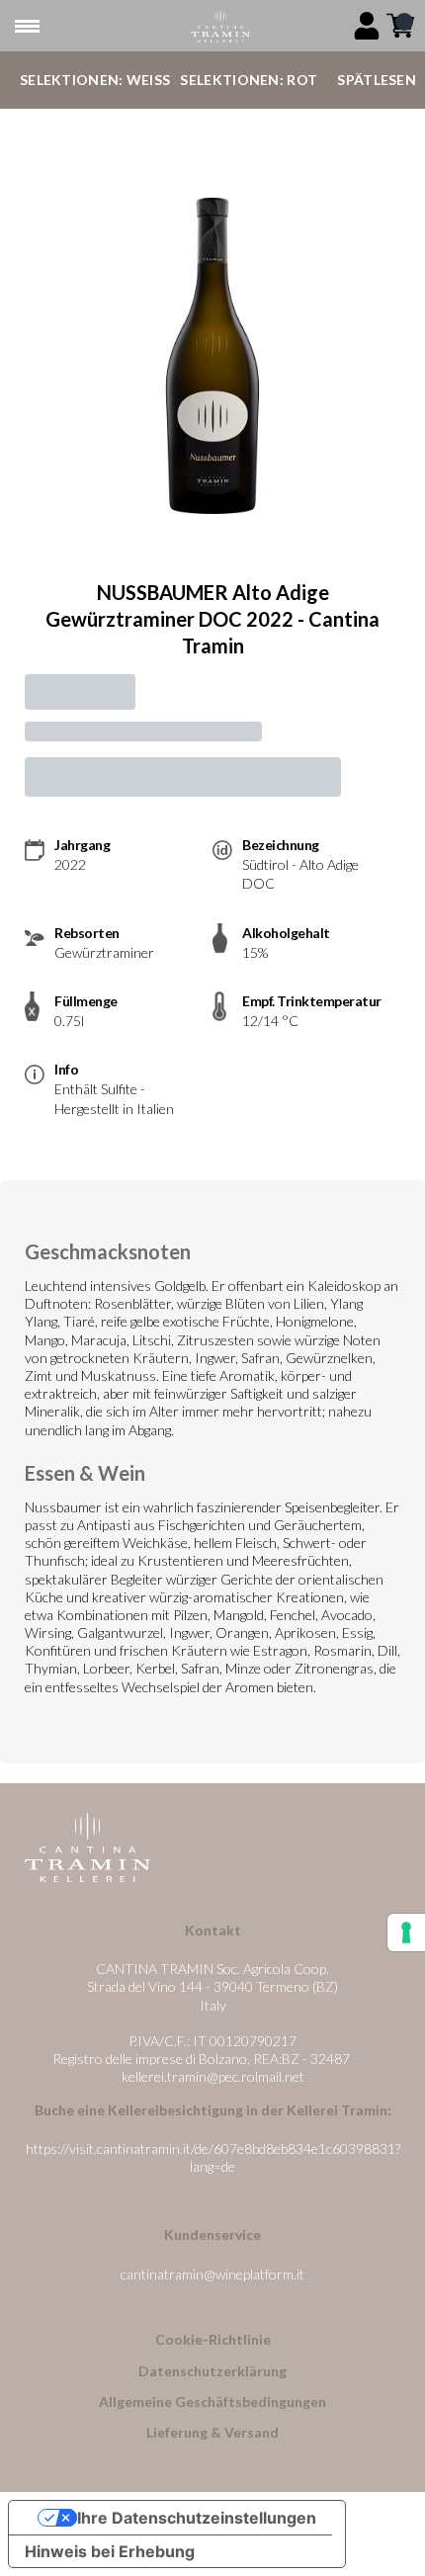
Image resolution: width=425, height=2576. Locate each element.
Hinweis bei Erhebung (110, 2551)
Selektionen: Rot (249, 80)
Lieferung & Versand (212, 2432)
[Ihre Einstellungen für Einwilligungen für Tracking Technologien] (406, 1932)
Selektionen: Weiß (95, 80)
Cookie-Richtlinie (213, 2339)
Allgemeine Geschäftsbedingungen (212, 2402)
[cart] (400, 26)
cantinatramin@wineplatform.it (212, 2274)
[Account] (367, 26)
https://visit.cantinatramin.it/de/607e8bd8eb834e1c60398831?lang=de (213, 2157)
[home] (220, 26)
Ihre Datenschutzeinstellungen (197, 2518)
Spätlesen (377, 80)
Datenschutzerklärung (212, 2371)
